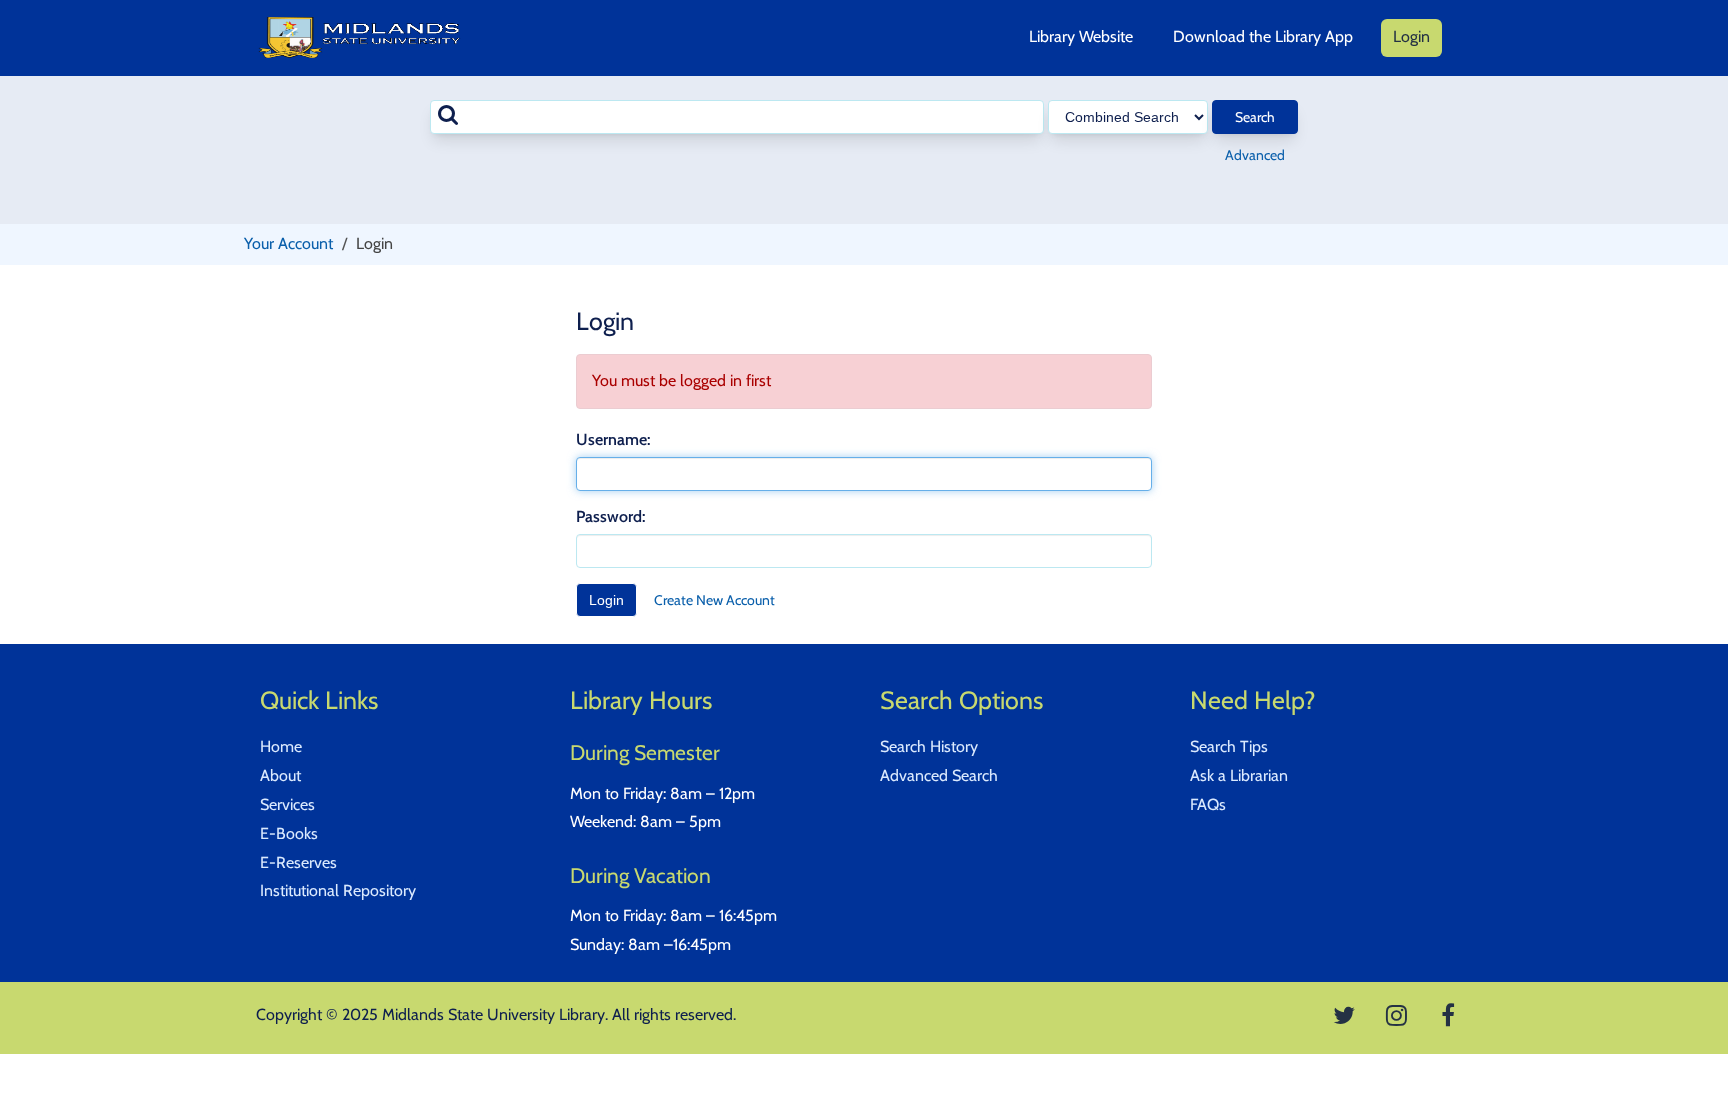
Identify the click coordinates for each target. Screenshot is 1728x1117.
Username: (613, 439)
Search (1255, 117)
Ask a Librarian (1239, 775)
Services (287, 804)
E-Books (289, 833)
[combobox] (737, 117)
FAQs (1208, 804)
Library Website (1081, 36)
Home (281, 746)
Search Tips (1229, 746)
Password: (610, 516)
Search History (929, 746)
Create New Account (714, 600)
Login (1411, 36)
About (280, 775)
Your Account (288, 243)
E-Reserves (298, 862)
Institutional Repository (338, 890)
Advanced (1255, 155)
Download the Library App (1263, 36)
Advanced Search (939, 775)
